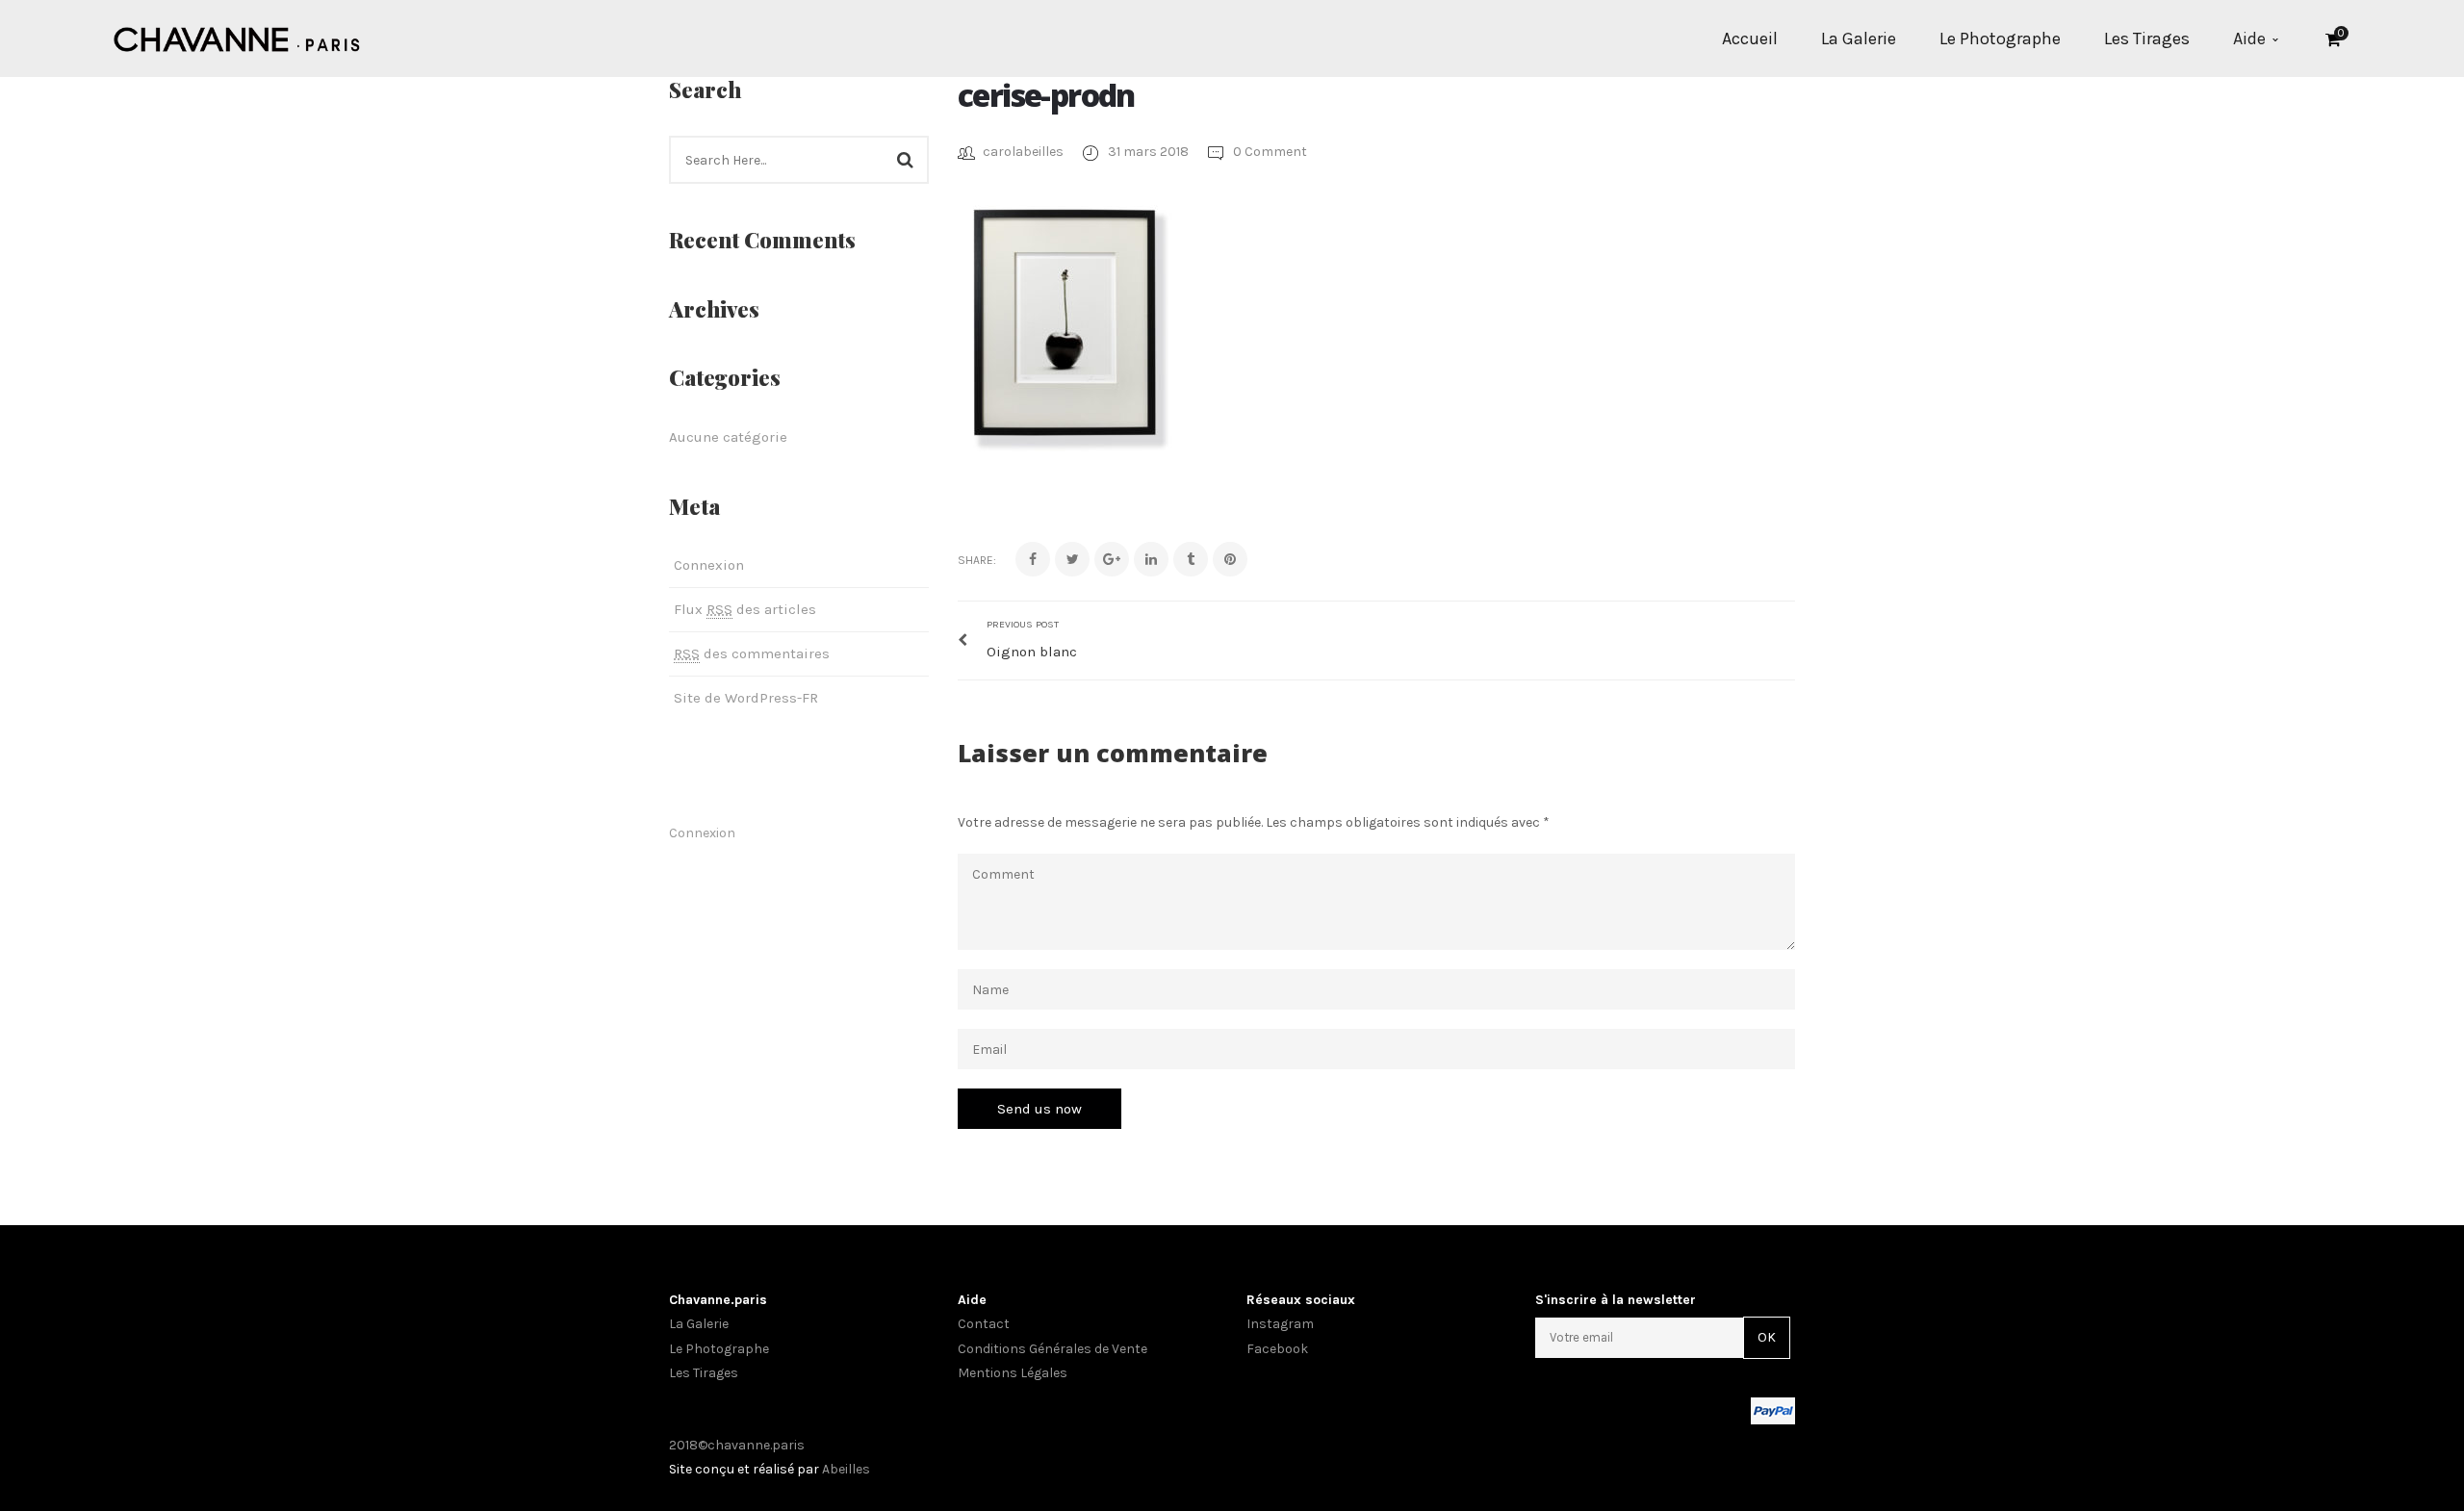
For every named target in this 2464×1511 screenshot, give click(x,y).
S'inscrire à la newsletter (1616, 1300)
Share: (977, 560)
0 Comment (1269, 152)
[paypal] (1773, 1410)
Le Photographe (719, 1349)
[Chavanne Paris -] (237, 37)
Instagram (736, 766)
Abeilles (846, 1469)
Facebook (680, 766)
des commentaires (752, 653)
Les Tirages (704, 1373)
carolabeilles (1023, 152)
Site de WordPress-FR (746, 698)
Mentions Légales (1013, 1373)
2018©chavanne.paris (737, 1445)
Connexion (709, 565)
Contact (984, 1324)
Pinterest (708, 766)
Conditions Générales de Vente (1052, 1349)
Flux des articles (745, 609)
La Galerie (699, 1324)
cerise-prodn (1046, 95)
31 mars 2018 (1150, 152)
